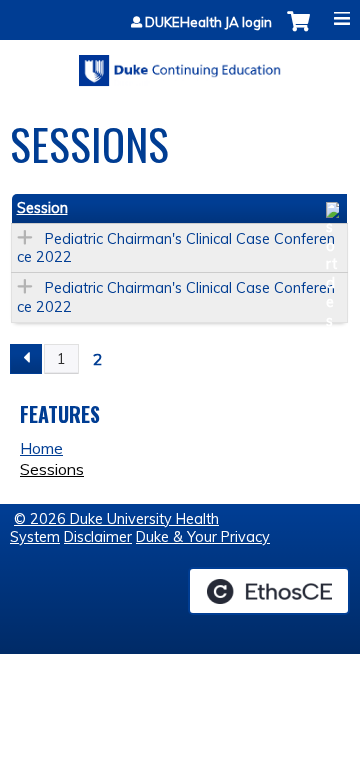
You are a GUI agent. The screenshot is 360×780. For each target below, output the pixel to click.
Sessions (52, 469)
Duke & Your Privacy (203, 537)
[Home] (180, 63)
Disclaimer (98, 537)
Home (41, 448)
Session (42, 208)
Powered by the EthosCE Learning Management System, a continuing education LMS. (269, 591)
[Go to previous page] (26, 359)
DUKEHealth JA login (208, 22)
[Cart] (298, 31)
